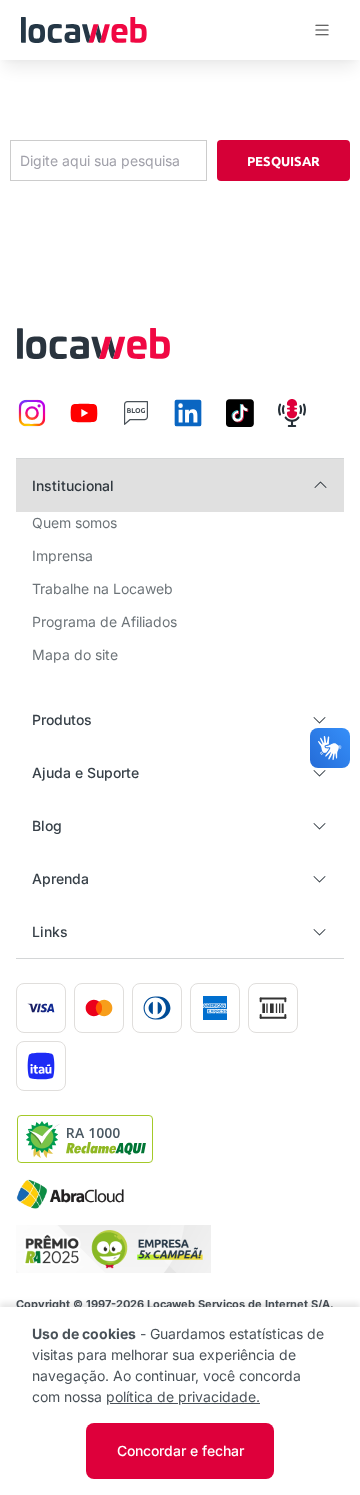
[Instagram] (32, 423)
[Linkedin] (188, 423)
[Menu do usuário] (322, 30)
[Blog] (136, 423)
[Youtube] (84, 423)
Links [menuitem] (50, 931)
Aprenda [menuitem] (60, 878)
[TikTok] (240, 423)
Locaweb (83, 30)
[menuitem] (74, 528)
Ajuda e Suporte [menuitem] (85, 772)
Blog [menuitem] (47, 825)
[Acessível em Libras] (330, 748)
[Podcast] (292, 423)
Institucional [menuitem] (73, 485)
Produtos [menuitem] (62, 719)
